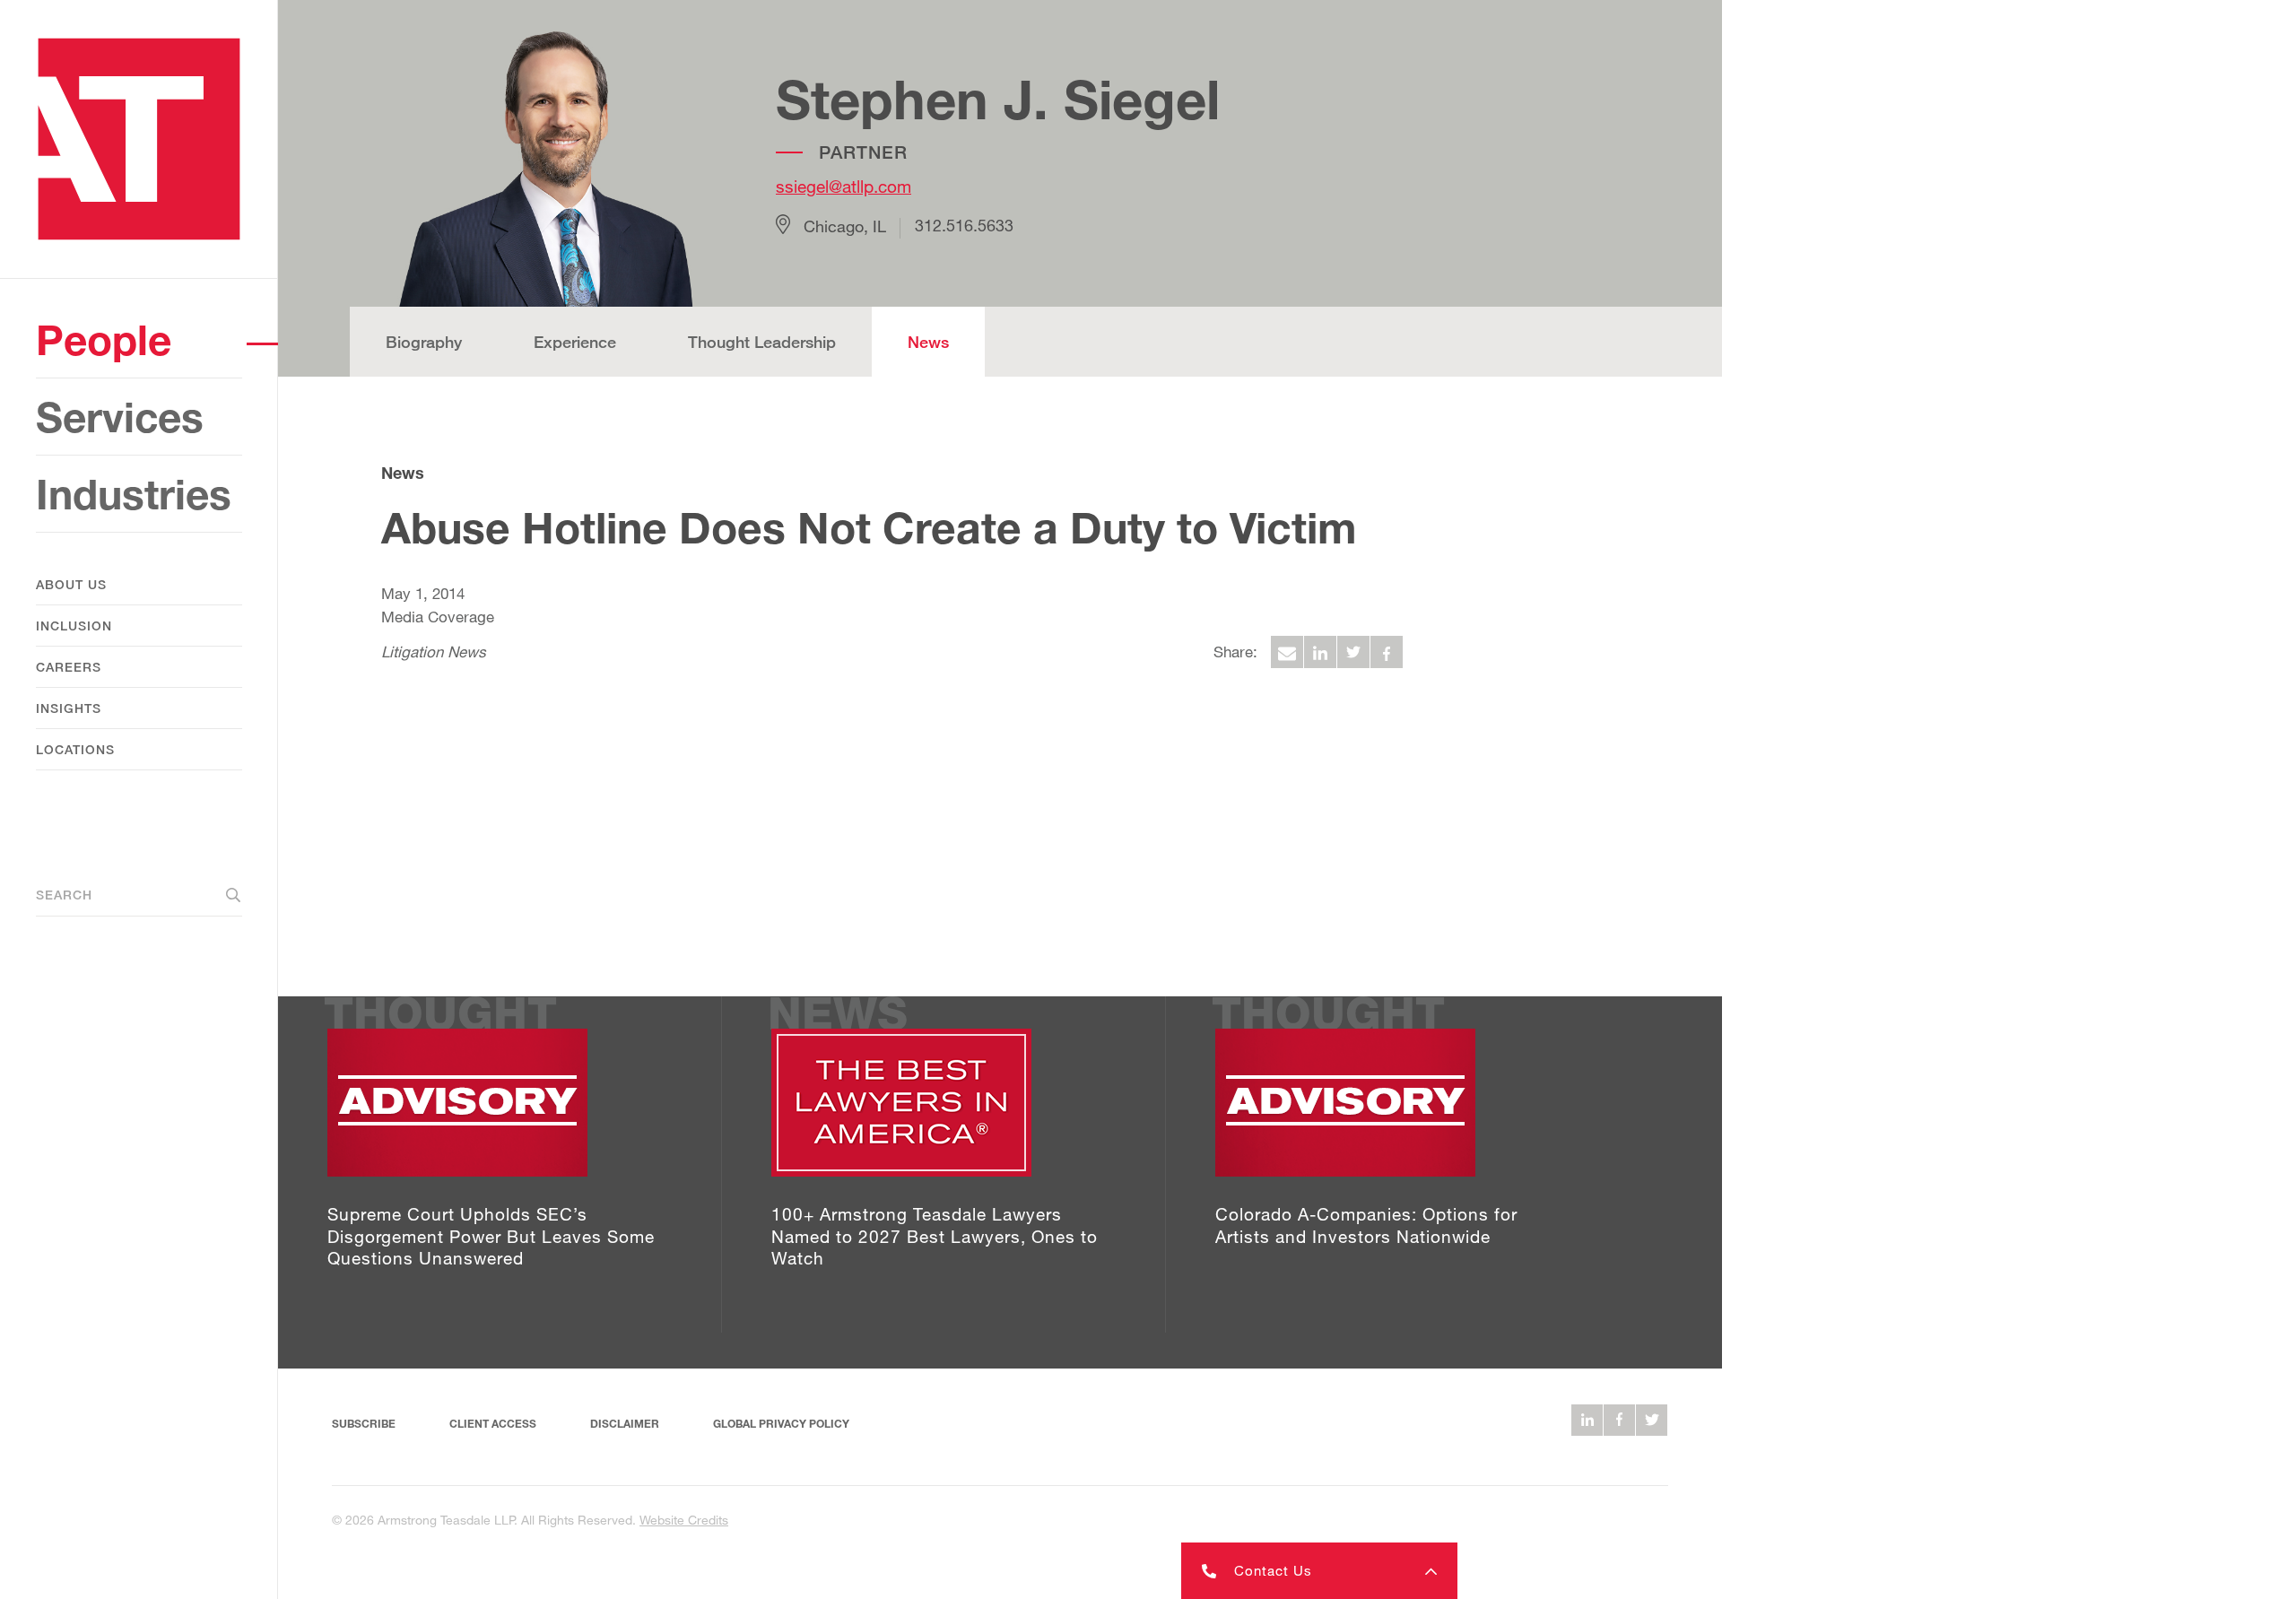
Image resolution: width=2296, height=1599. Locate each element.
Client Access (493, 1424)
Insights (69, 708)
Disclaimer (625, 1424)
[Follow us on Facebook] (1619, 1420)
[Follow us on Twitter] (1652, 1420)
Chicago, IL (845, 226)
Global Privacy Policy (781, 1424)
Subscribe (364, 1424)
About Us (71, 584)
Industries (134, 494)
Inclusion (74, 626)
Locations (75, 749)
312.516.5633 (964, 226)
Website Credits (684, 1520)
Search (64, 895)
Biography (424, 342)
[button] (1319, 1571)
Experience (575, 342)
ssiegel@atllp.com (844, 186)
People (104, 339)
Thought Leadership (762, 342)
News (928, 342)
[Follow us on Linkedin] (1587, 1420)
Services (120, 417)
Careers (69, 667)
